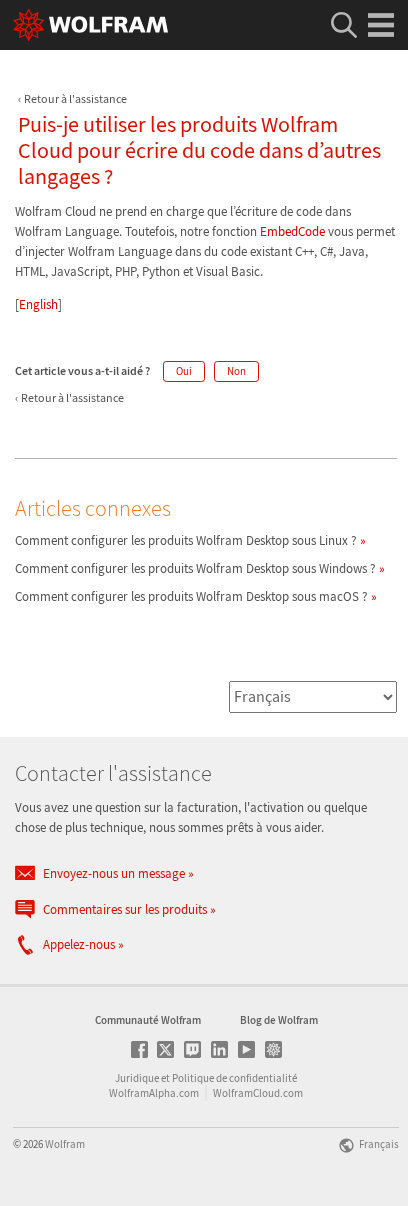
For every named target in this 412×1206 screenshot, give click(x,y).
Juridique (137, 1078)
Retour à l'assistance (75, 98)
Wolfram (65, 1144)
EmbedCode (292, 231)
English (38, 304)
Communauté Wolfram (148, 1020)
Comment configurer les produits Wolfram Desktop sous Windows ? (195, 568)
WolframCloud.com (258, 1093)
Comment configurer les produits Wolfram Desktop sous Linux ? (186, 540)
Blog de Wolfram (279, 1020)
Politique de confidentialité (234, 1078)
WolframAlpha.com (154, 1093)
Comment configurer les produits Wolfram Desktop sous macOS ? (191, 596)
